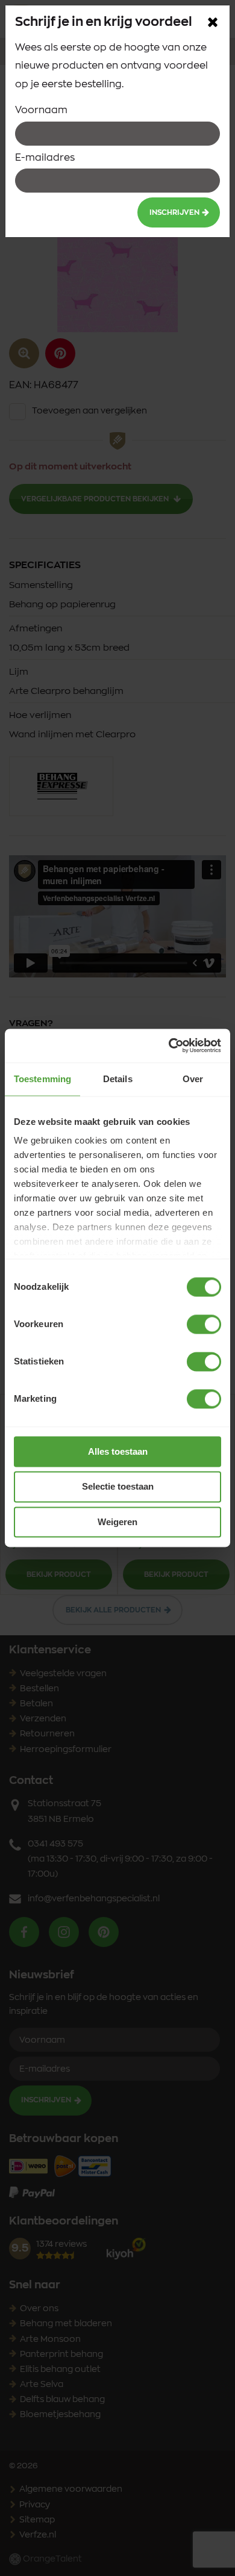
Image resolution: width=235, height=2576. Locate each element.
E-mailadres (45, 158)
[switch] (204, 1324)
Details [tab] (118, 1079)
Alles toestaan (118, 1451)
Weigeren (117, 1522)
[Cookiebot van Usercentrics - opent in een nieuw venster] (169, 1045)
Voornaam (41, 110)
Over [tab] (193, 1079)
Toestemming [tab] (42, 1079)
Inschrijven (174, 212)
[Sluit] (213, 22)
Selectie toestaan (118, 1487)
